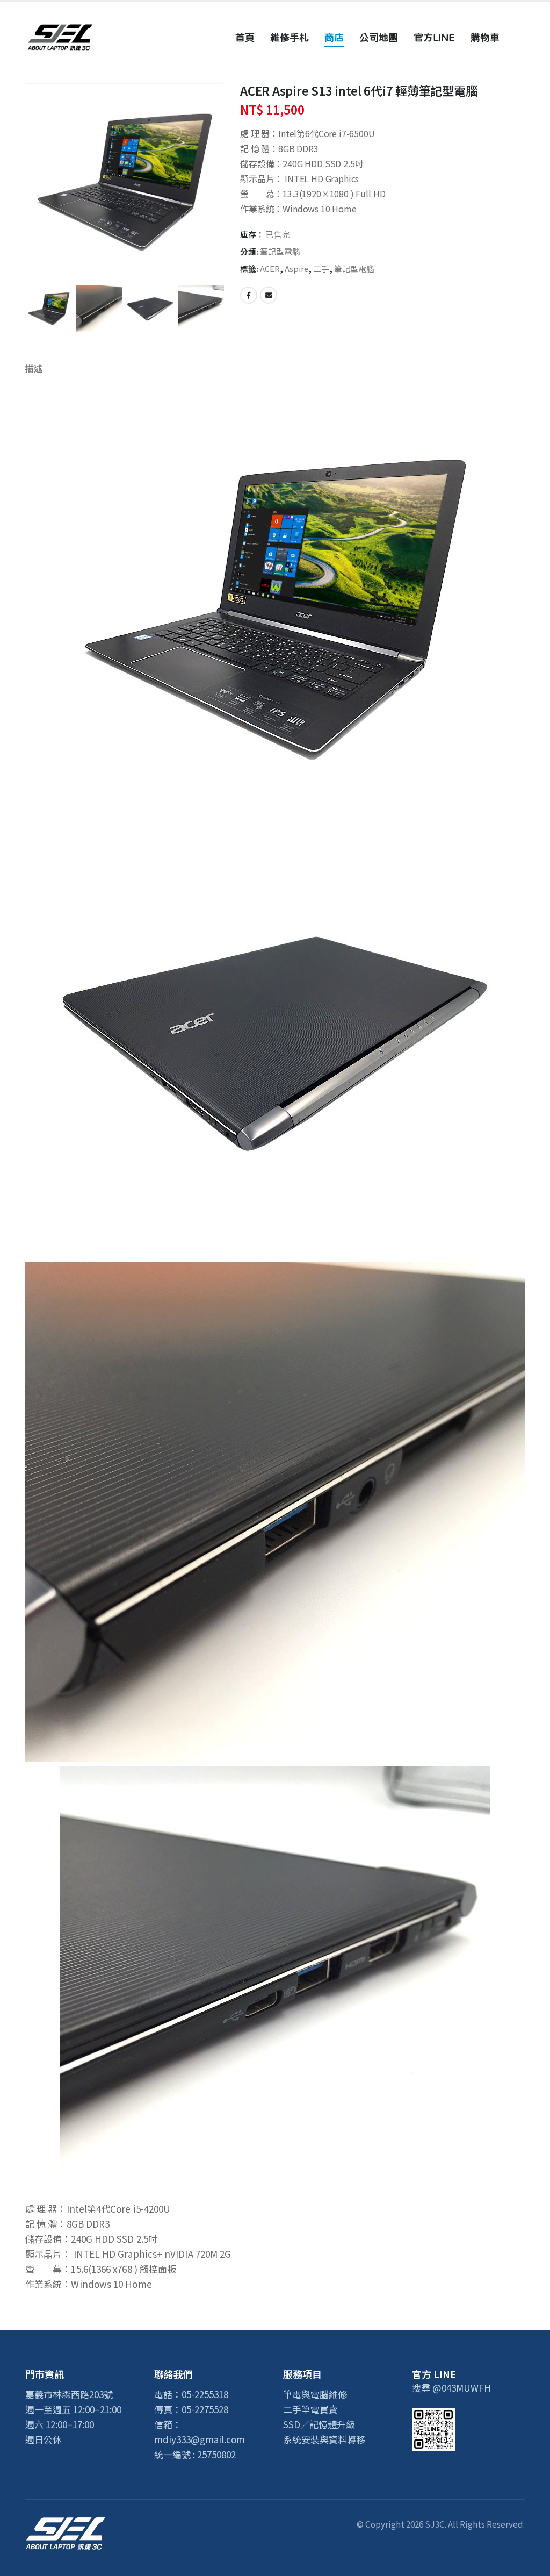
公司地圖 (379, 37)
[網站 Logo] (60, 37)
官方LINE (434, 37)
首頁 (245, 37)
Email (269, 295)
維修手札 (290, 37)
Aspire (296, 269)
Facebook (249, 295)
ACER (270, 269)
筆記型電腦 (280, 251)
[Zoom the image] (66, 2524)
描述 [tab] (34, 368)
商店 (334, 37)
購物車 (485, 37)
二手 (321, 269)
